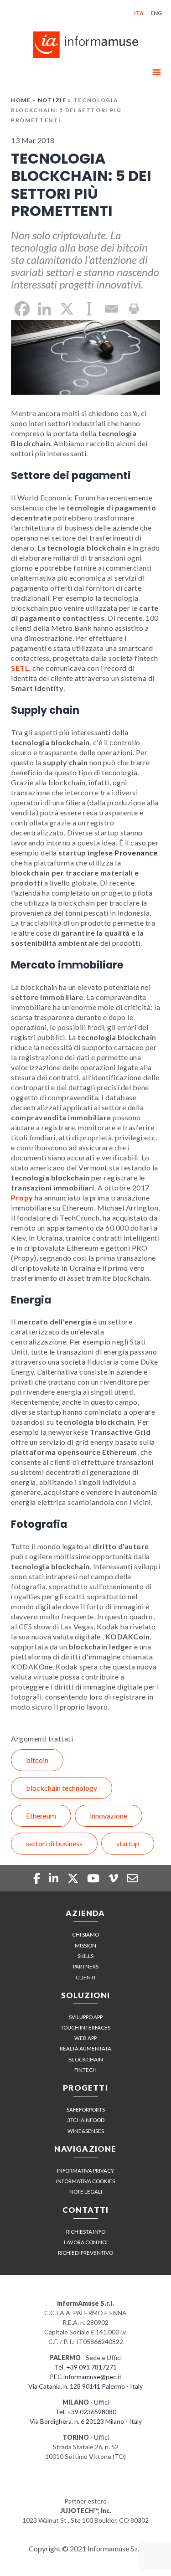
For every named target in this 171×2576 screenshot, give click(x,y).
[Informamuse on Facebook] (38, 1878)
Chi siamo (85, 1935)
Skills (85, 1956)
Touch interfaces (85, 2027)
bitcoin (37, 1760)
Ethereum (41, 1816)
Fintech (85, 2070)
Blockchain (86, 2059)
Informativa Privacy (85, 2171)
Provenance (136, 853)
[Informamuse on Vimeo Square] (114, 1878)
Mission (85, 1945)
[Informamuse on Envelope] (132, 1878)
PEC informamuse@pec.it (86, 2377)
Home (21, 100)
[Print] (134, 309)
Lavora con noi (86, 2242)
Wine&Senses (86, 2131)
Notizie (52, 100)
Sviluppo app (86, 2017)
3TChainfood (86, 2120)
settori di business (54, 1843)
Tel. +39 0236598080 (86, 2412)
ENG (156, 13)
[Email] (111, 309)
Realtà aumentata (85, 2048)
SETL (20, 668)
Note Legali (86, 2192)
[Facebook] (22, 309)
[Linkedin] (44, 309)
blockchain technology (62, 1788)
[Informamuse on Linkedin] (55, 1878)
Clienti (85, 1977)
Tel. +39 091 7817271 (85, 2367)
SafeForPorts (86, 2110)
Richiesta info (86, 2232)
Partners (86, 1966)
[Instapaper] (89, 309)
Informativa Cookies (85, 2181)
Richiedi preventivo (85, 2253)
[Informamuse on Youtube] (94, 1878)
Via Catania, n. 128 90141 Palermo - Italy (85, 2386)
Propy (22, 1198)
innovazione (109, 1816)
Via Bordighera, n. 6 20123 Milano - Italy (86, 2421)
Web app (85, 2038)
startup (128, 1843)
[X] (67, 309)
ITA (139, 13)
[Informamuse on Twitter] (74, 1878)
